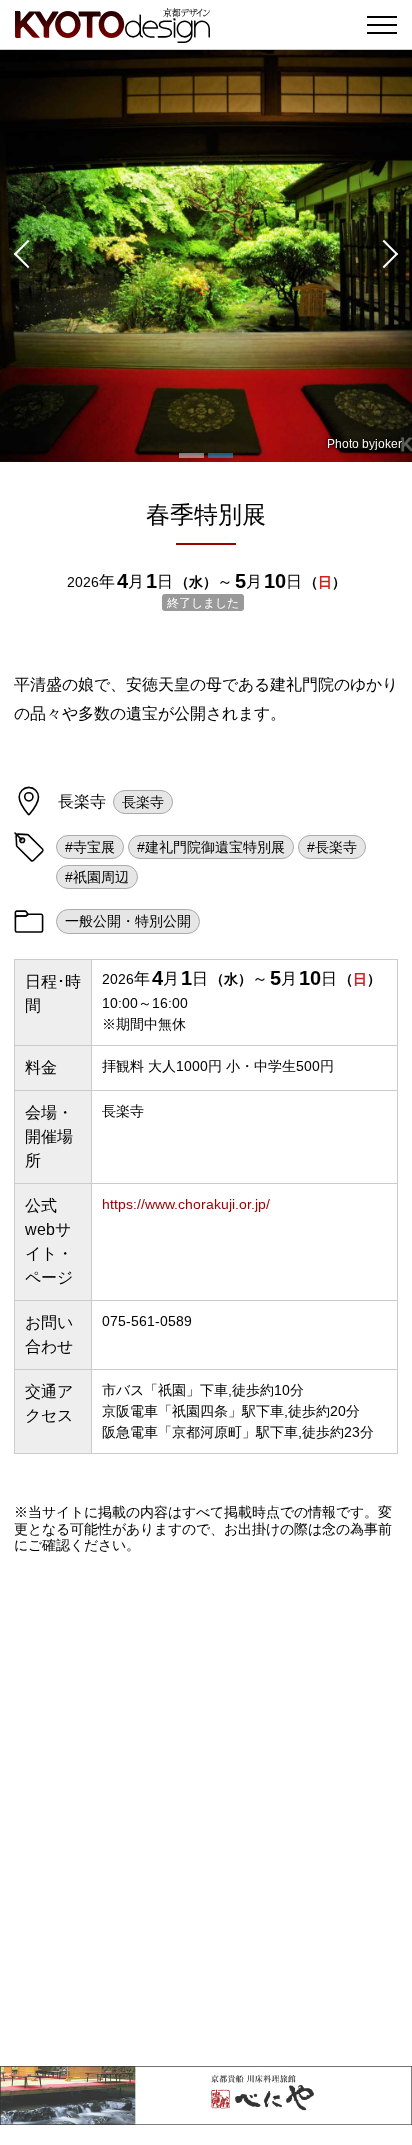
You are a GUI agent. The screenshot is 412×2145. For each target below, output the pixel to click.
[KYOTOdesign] (112, 32)
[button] (20, 256)
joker (388, 444)
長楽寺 (143, 802)
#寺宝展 (90, 847)
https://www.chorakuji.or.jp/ (186, 1204)
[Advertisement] (206, 1810)
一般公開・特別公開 (128, 921)
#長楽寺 (332, 847)
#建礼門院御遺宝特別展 (211, 847)
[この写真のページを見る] (206, 256)
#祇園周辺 (97, 877)
